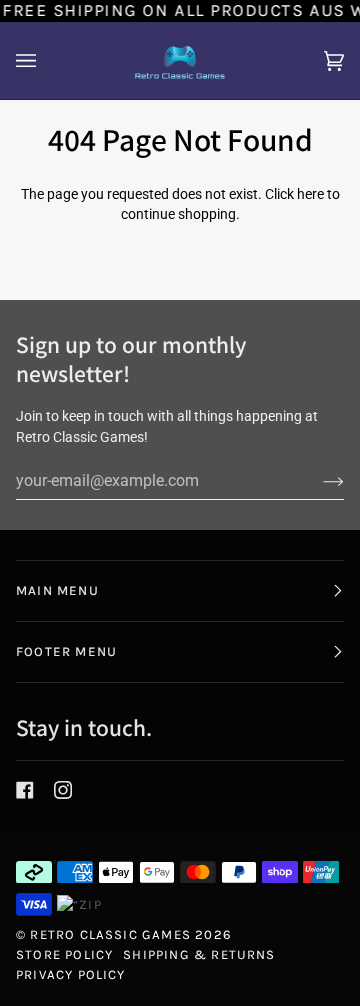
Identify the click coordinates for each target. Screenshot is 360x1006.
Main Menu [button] (57, 590)
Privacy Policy (71, 974)
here (310, 194)
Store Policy (64, 954)
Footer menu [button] (66, 651)
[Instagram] (63, 790)
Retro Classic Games (110, 934)
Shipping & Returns (199, 954)
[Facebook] (25, 790)
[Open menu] (46, 60)
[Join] (317, 481)
